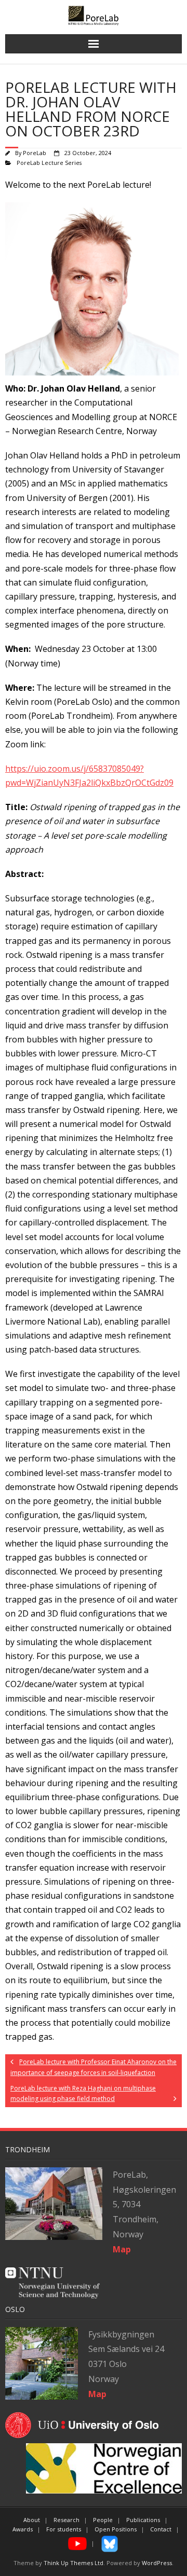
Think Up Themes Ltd (74, 2563)
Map (97, 2394)
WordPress (157, 2563)
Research (66, 2520)
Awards (23, 2529)
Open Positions (116, 2529)
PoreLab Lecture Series (49, 163)
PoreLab (35, 153)
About (32, 2520)
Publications (143, 2520)
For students (64, 2529)
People (103, 2520)
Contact (161, 2529)
